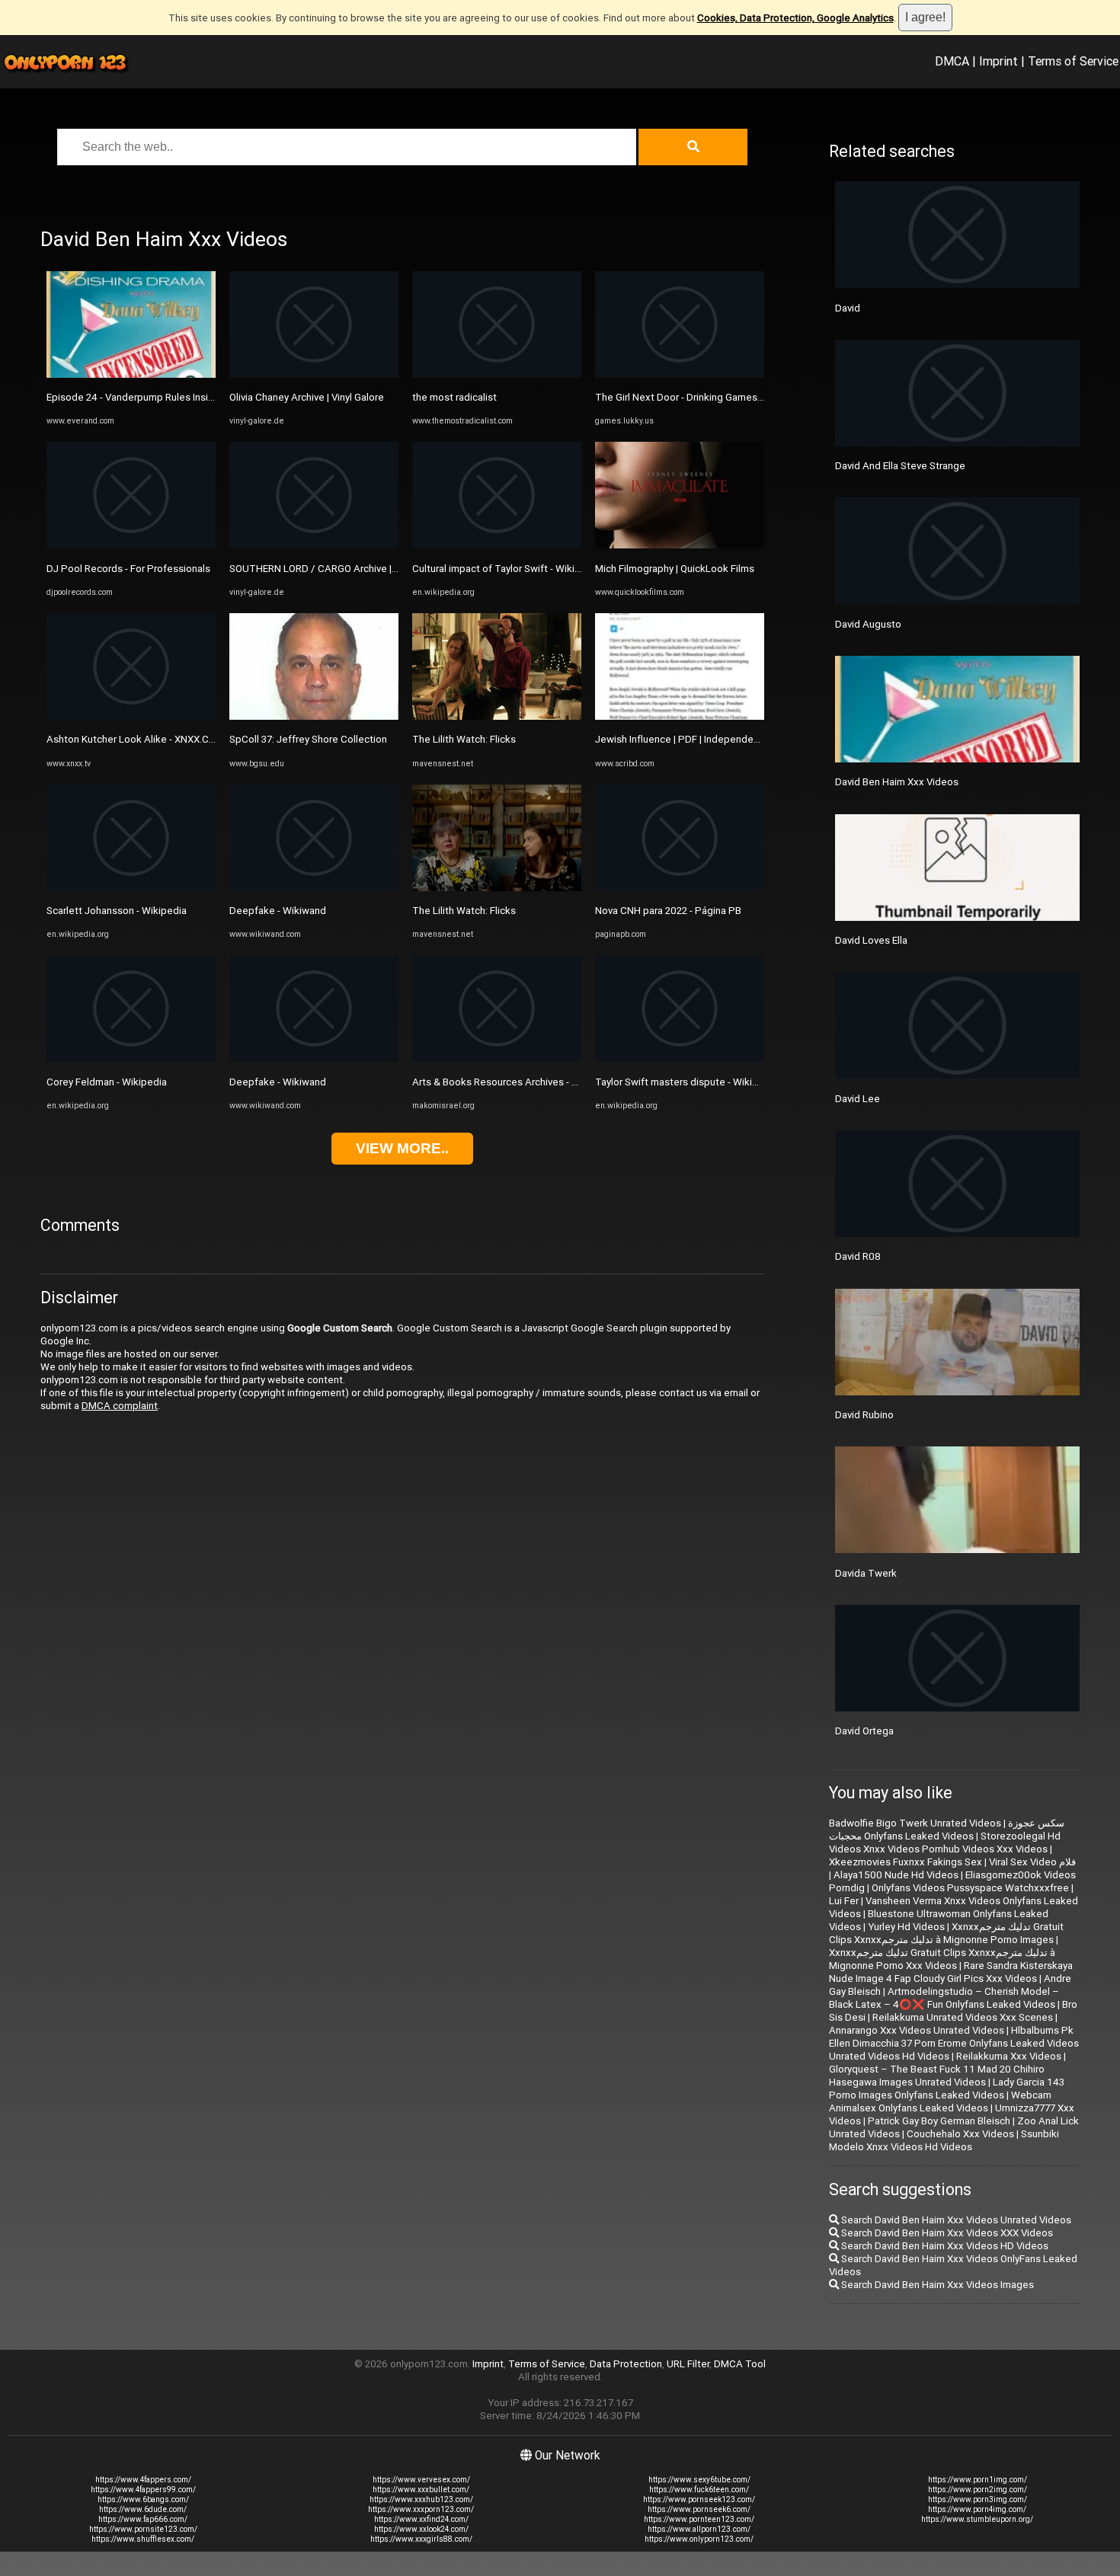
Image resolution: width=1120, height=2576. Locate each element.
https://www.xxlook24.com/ (421, 2529)
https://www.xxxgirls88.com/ (421, 2539)
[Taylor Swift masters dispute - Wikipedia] (680, 1058)
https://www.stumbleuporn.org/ (977, 2519)
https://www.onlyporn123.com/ (699, 2539)
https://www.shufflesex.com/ (143, 2539)
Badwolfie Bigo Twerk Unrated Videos (915, 1823)
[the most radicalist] (497, 374)
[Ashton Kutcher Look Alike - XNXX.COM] (131, 716)
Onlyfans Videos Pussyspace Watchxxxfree (970, 1888)
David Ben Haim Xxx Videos (897, 782)
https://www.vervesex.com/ (421, 2480)
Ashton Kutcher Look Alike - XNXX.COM (135, 739)
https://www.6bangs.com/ (143, 2499)
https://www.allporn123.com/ (699, 2529)
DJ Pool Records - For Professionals (128, 569)
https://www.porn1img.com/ (978, 2480)
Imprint (998, 61)
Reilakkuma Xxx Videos (1009, 2056)
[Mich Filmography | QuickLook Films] (680, 545)
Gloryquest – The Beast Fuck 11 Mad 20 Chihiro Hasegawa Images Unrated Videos (937, 2076)
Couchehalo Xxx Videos (960, 2134)
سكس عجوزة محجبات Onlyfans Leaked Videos (947, 1830)
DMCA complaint (120, 1406)
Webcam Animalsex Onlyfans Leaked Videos (940, 2101)
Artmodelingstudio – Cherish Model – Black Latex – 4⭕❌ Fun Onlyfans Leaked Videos (944, 1998)
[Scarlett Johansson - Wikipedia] (131, 888)
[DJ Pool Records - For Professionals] (131, 545)
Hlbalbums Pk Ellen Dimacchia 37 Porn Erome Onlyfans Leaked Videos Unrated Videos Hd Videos (954, 2043)
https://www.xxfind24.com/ (421, 2519)
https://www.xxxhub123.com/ (421, 2499)
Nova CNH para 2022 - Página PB (668, 911)
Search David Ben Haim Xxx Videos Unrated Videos (955, 2220)
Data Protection (626, 2364)
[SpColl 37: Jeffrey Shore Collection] (314, 716)
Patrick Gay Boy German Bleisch (939, 2121)
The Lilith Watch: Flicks (464, 739)
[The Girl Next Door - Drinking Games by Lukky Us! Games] (680, 374)
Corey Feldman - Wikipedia (107, 1082)
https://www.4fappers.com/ (143, 2480)
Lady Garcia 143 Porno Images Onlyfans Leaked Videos (947, 2089)
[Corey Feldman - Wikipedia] (131, 1058)
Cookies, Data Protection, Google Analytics (795, 18)
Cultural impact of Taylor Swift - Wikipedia (506, 569)
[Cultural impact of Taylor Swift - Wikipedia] (497, 545)
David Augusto (868, 624)
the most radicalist (454, 397)
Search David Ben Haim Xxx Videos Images (936, 2285)
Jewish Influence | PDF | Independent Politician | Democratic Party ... (748, 739)
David (848, 308)
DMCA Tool (740, 2364)
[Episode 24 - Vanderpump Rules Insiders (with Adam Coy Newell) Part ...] (131, 374)
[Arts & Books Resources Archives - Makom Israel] (497, 1058)
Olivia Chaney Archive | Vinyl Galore (307, 397)
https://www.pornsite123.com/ (143, 2529)
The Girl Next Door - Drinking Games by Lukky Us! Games (722, 397)
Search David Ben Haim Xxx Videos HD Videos (944, 2246)
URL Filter (688, 2364)
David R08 (858, 1256)
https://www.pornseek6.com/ (699, 2509)
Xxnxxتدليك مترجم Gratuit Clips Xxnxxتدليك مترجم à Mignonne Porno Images (946, 1933)
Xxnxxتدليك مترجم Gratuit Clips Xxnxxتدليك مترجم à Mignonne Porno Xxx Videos (942, 1959)
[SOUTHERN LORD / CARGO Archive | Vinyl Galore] (314, 545)
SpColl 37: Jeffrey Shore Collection (308, 739)
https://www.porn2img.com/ (978, 2490)
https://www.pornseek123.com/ (699, 2499)
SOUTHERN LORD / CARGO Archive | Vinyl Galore (338, 569)
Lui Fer (844, 1901)
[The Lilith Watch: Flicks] (497, 716)
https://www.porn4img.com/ (977, 2509)
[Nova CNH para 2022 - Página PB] (680, 888)
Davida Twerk (866, 1573)
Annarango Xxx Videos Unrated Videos (917, 2030)
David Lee (858, 1099)
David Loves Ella (871, 940)
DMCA (952, 61)
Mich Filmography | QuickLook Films (675, 569)
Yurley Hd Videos (906, 1927)
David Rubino (864, 1415)
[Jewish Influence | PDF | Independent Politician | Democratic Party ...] (680, 716)
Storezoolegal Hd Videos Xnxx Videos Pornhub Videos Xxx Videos (945, 1843)
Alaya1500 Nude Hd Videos (896, 1875)
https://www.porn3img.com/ (978, 2499)
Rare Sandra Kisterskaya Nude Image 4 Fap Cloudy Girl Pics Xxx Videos (951, 1972)
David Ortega (864, 1731)
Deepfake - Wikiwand (278, 911)
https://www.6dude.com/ (143, 2509)
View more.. (402, 1148)
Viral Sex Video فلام (1032, 1862)
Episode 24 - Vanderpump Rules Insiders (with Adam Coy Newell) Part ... (208, 397)
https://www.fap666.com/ (143, 2519)
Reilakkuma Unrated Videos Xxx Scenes (963, 2017)
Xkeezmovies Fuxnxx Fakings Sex (906, 1862)
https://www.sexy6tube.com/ (699, 2480)
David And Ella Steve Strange (900, 466)
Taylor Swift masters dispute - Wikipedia (686, 1082)
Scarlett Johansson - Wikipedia (117, 911)
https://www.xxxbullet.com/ (421, 2490)
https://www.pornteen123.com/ (699, 2519)
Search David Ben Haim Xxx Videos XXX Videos (946, 2233)
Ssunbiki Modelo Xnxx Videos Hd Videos (944, 2140)
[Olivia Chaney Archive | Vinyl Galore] (314, 374)
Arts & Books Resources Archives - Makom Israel (522, 1082)
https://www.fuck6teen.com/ (699, 2490)
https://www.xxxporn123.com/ (421, 2509)
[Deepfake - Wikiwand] (314, 888)
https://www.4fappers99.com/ (143, 2490)
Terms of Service (1073, 61)
